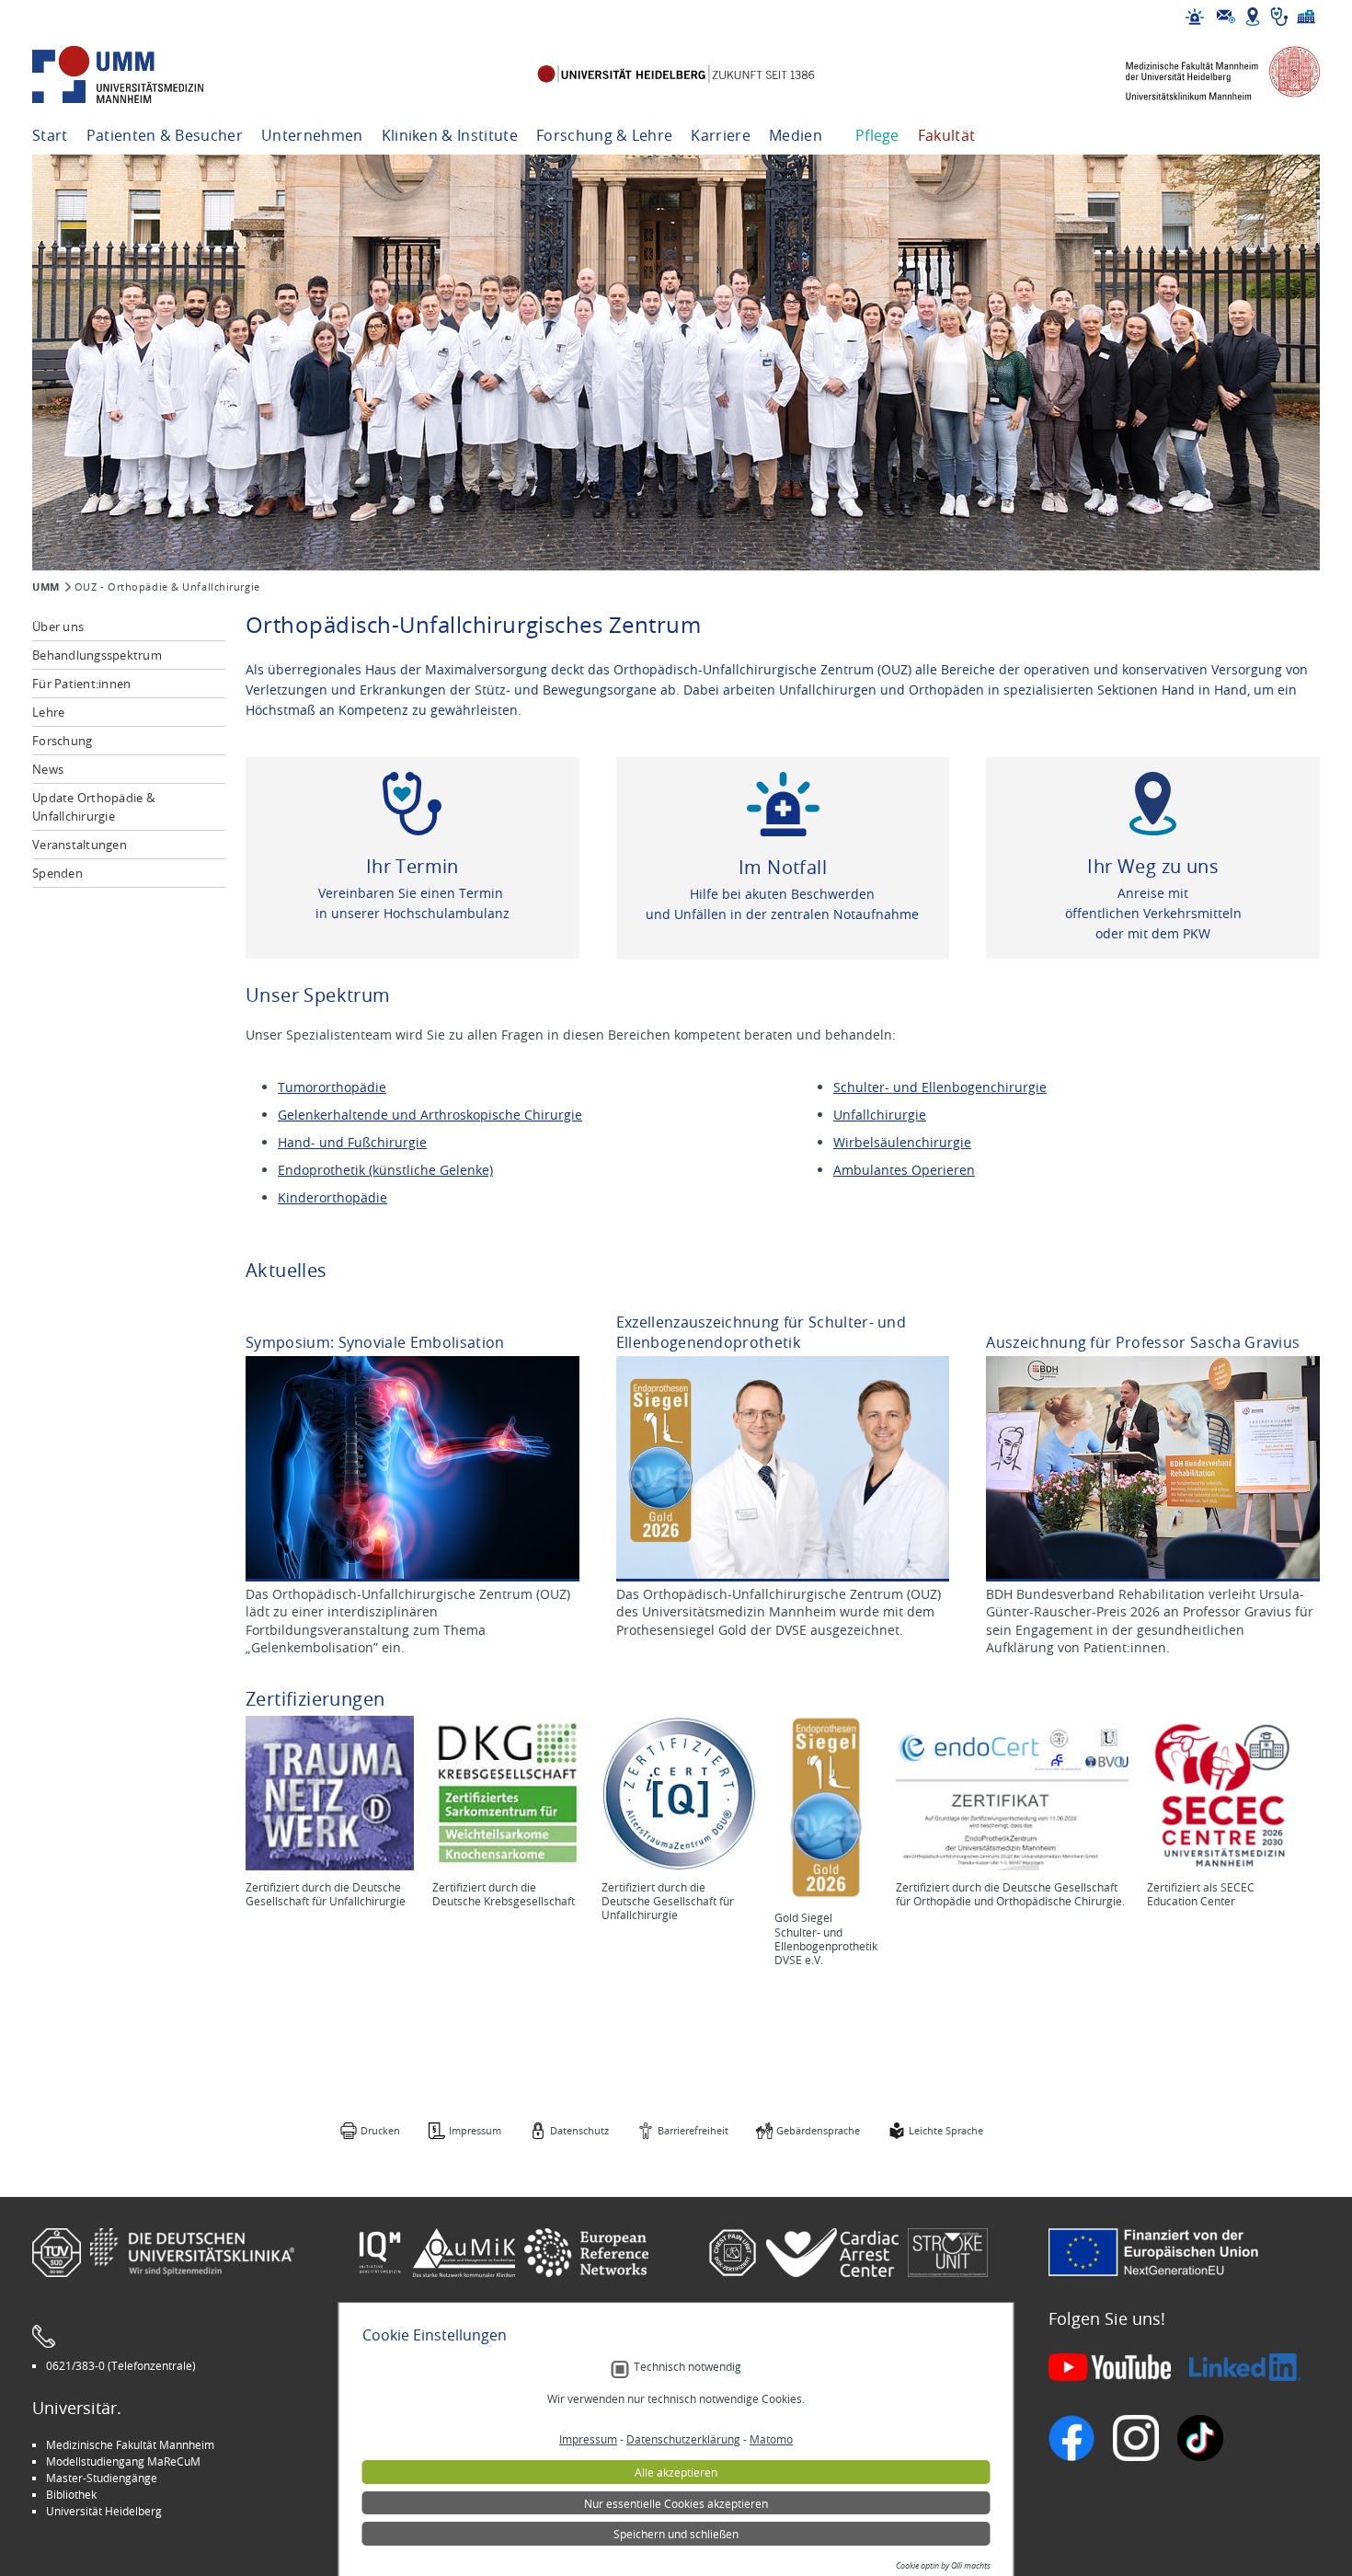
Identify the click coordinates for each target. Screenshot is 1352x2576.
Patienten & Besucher (165, 135)
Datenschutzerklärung (683, 2439)
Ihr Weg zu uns (1153, 866)
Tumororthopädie (332, 1087)
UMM (46, 587)
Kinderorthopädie (332, 1197)
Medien (796, 135)
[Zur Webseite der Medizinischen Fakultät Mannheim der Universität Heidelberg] (1209, 75)
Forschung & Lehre (604, 135)
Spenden (57, 873)
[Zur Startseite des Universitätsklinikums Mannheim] (143, 75)
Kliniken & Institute (450, 135)
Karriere (721, 135)
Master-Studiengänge (102, 2478)
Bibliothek (71, 2494)
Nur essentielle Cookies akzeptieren (676, 2503)
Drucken (380, 2130)
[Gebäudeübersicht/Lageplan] (1253, 17)
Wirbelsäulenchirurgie (902, 1142)
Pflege (877, 135)
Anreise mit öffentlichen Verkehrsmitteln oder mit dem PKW (1153, 913)
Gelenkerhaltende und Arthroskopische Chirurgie (430, 1115)
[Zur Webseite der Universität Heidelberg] (676, 75)
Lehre (48, 712)
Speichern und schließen (676, 2534)
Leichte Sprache (946, 2130)
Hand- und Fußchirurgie (352, 1142)
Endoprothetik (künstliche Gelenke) (385, 1170)
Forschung (62, 741)
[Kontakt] (1226, 17)
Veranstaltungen (80, 845)
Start (50, 135)
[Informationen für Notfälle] (1195, 17)
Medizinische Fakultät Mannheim (130, 2444)
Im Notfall (783, 867)
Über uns (58, 627)
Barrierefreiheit (693, 2130)
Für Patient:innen (81, 684)
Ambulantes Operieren (904, 1170)
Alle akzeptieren (676, 2472)
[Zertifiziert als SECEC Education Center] (1224, 1793)
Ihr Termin (412, 866)
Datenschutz (579, 2130)
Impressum (475, 2130)
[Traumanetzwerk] (330, 1793)
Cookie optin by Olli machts (943, 2566)
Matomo (771, 2439)
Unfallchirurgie (880, 1115)
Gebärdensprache (818, 2130)
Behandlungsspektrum (97, 655)
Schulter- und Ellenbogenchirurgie (940, 1087)
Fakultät (947, 135)
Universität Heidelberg (104, 2511)
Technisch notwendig (687, 2367)
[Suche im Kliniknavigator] (1279, 17)
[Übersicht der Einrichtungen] (1306, 17)
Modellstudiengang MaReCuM (123, 2461)
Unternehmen (312, 135)
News (48, 769)
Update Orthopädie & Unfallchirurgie (93, 807)
